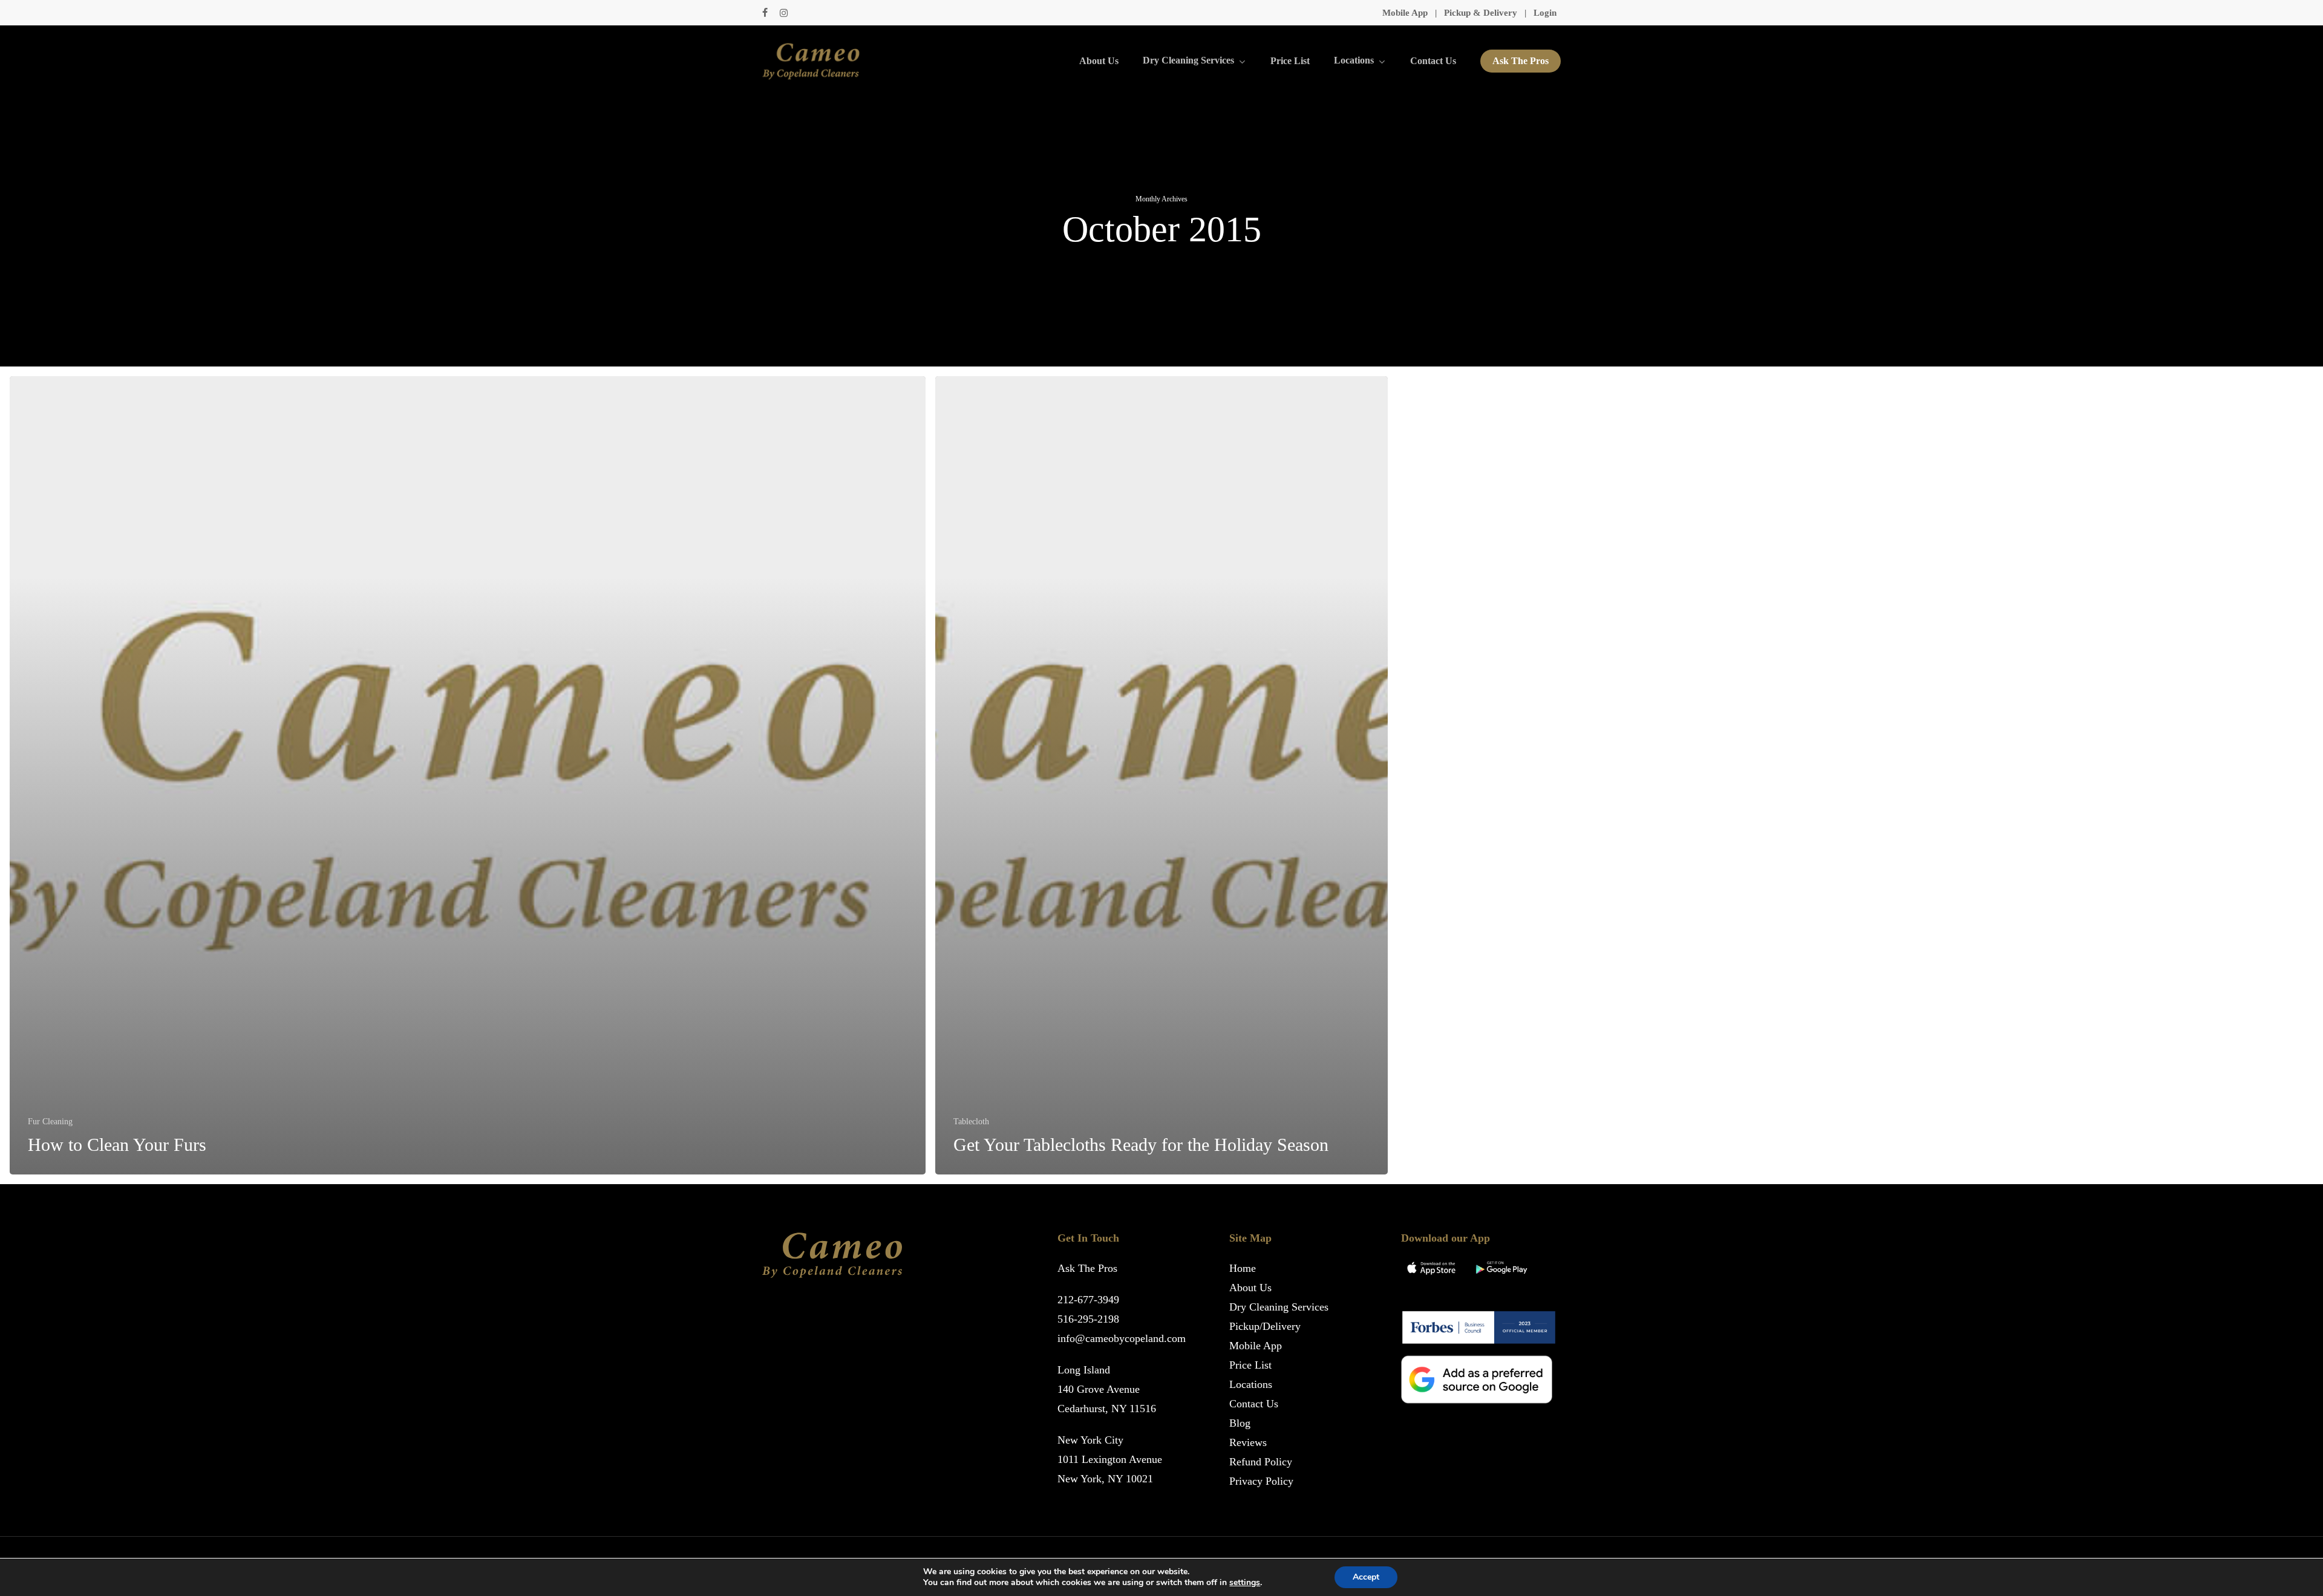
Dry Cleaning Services (1279, 1307)
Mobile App (1405, 13)
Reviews (1248, 1442)
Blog (1240, 1423)
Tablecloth (971, 1122)
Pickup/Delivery (1265, 1326)
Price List (1250, 1365)
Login (1545, 13)
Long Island (1084, 1370)
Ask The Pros (1087, 1268)
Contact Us (1254, 1404)
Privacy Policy (1261, 1481)
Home (1243, 1268)
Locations (1251, 1384)
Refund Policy (1261, 1462)
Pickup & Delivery (1481, 13)
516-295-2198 (1088, 1319)
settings (1245, 1583)
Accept (1366, 1577)
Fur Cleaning (50, 1122)
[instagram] (784, 13)
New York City (1090, 1440)
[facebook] (765, 13)
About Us (1250, 1288)
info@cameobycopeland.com (1122, 1338)
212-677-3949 (1088, 1300)
